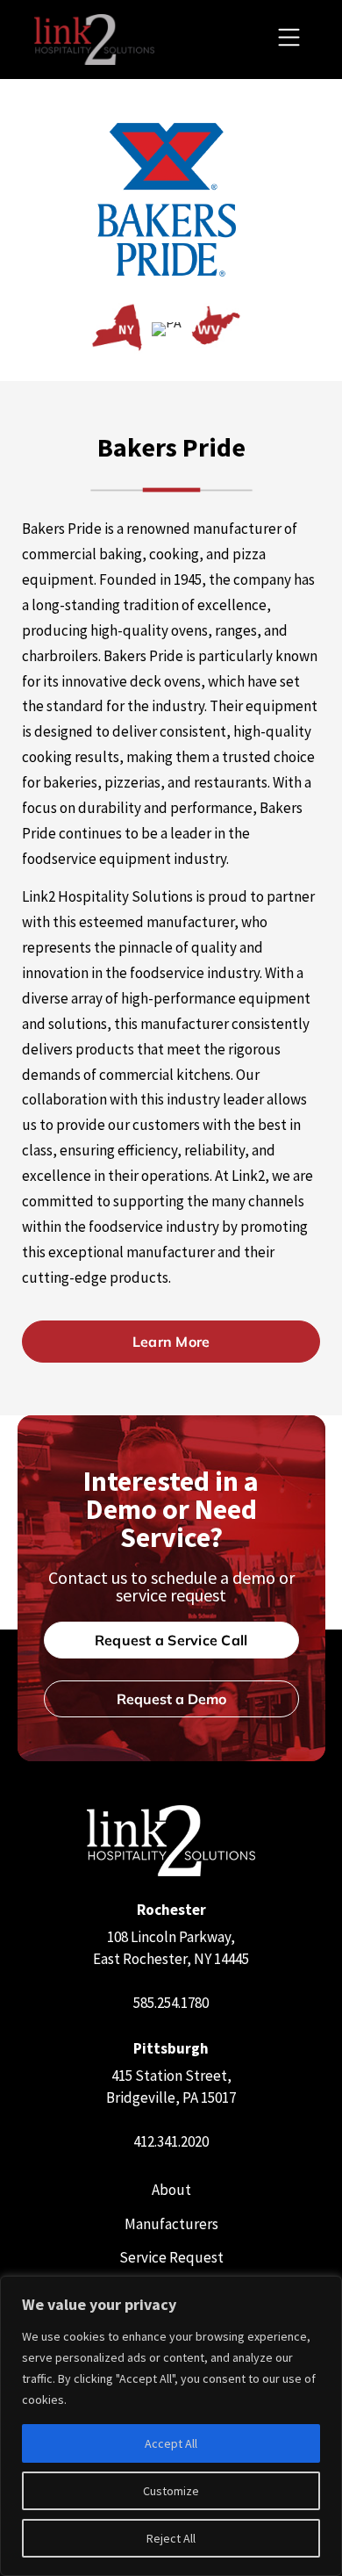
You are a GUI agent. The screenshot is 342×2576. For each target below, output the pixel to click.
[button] (289, 40)
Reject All (171, 2538)
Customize (171, 2491)
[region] (171, 2426)
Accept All (171, 2443)
